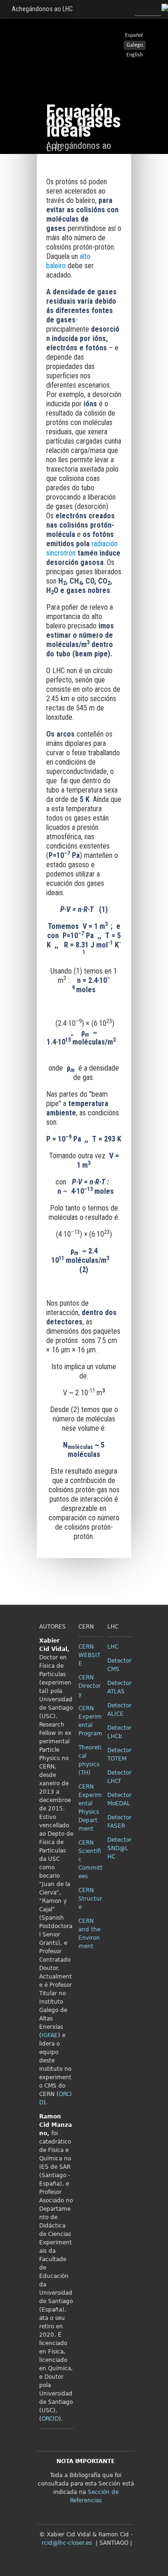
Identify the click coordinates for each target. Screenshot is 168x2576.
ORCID (50, 2419)
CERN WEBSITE (89, 1655)
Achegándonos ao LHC (42, 9)
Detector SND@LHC (119, 1848)
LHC (113, 1647)
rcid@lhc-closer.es (67, 2543)
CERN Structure (90, 1899)
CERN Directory (90, 1686)
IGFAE (50, 2035)
